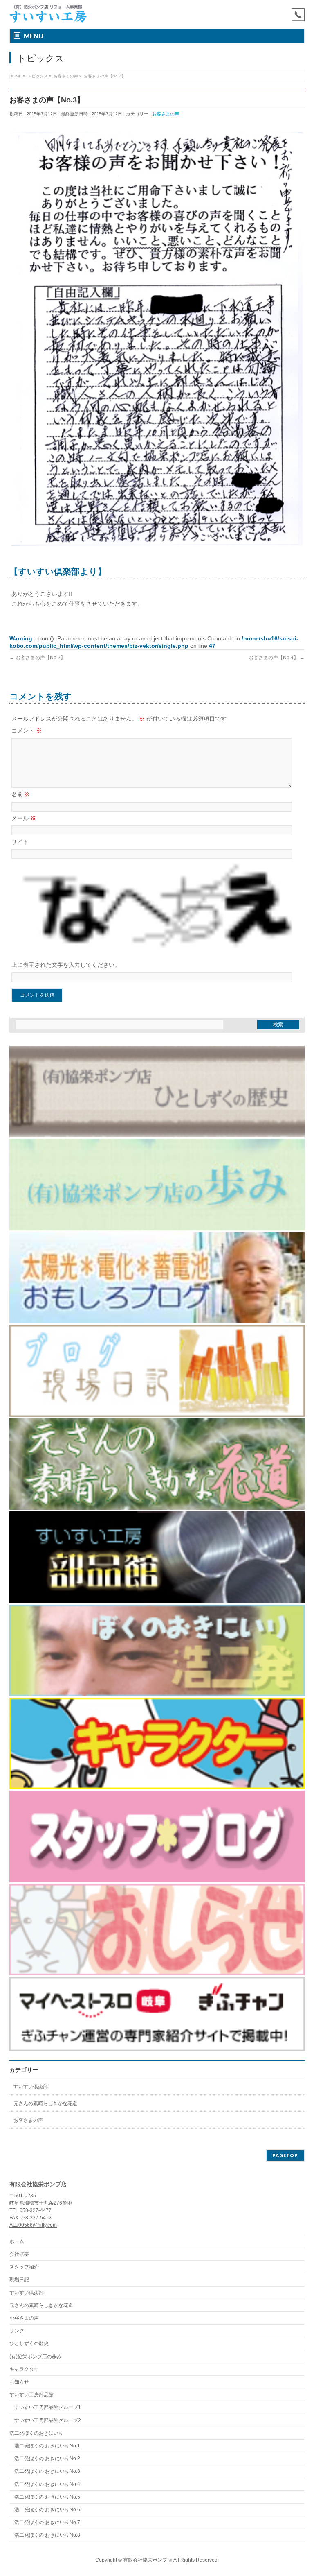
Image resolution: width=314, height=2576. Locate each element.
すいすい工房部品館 (31, 2395)
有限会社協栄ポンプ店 (148, 2560)
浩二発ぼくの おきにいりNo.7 (47, 2522)
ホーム (17, 2241)
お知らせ (19, 2382)
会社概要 (19, 2254)
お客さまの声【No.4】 (277, 658)
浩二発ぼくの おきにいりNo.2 (47, 2458)
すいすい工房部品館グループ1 (48, 2407)
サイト (20, 842)
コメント (27, 731)
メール (24, 818)
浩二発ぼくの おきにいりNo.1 (47, 2446)
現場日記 (19, 2280)
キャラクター (24, 2369)
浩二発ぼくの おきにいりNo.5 (47, 2497)
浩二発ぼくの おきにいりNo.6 (47, 2510)
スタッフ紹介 (24, 2267)
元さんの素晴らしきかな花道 (45, 2103)
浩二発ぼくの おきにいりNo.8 (47, 2535)
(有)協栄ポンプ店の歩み (36, 2357)
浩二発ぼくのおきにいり (36, 2433)
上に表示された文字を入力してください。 (66, 965)
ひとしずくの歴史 (29, 2343)
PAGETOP (285, 2155)
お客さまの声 (166, 114)
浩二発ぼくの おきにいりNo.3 (47, 2471)
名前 (21, 794)
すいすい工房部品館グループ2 (48, 2420)
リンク (17, 2331)
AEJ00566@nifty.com (33, 2225)
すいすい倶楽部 (31, 2087)
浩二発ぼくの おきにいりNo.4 (47, 2484)
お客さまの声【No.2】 (37, 658)
